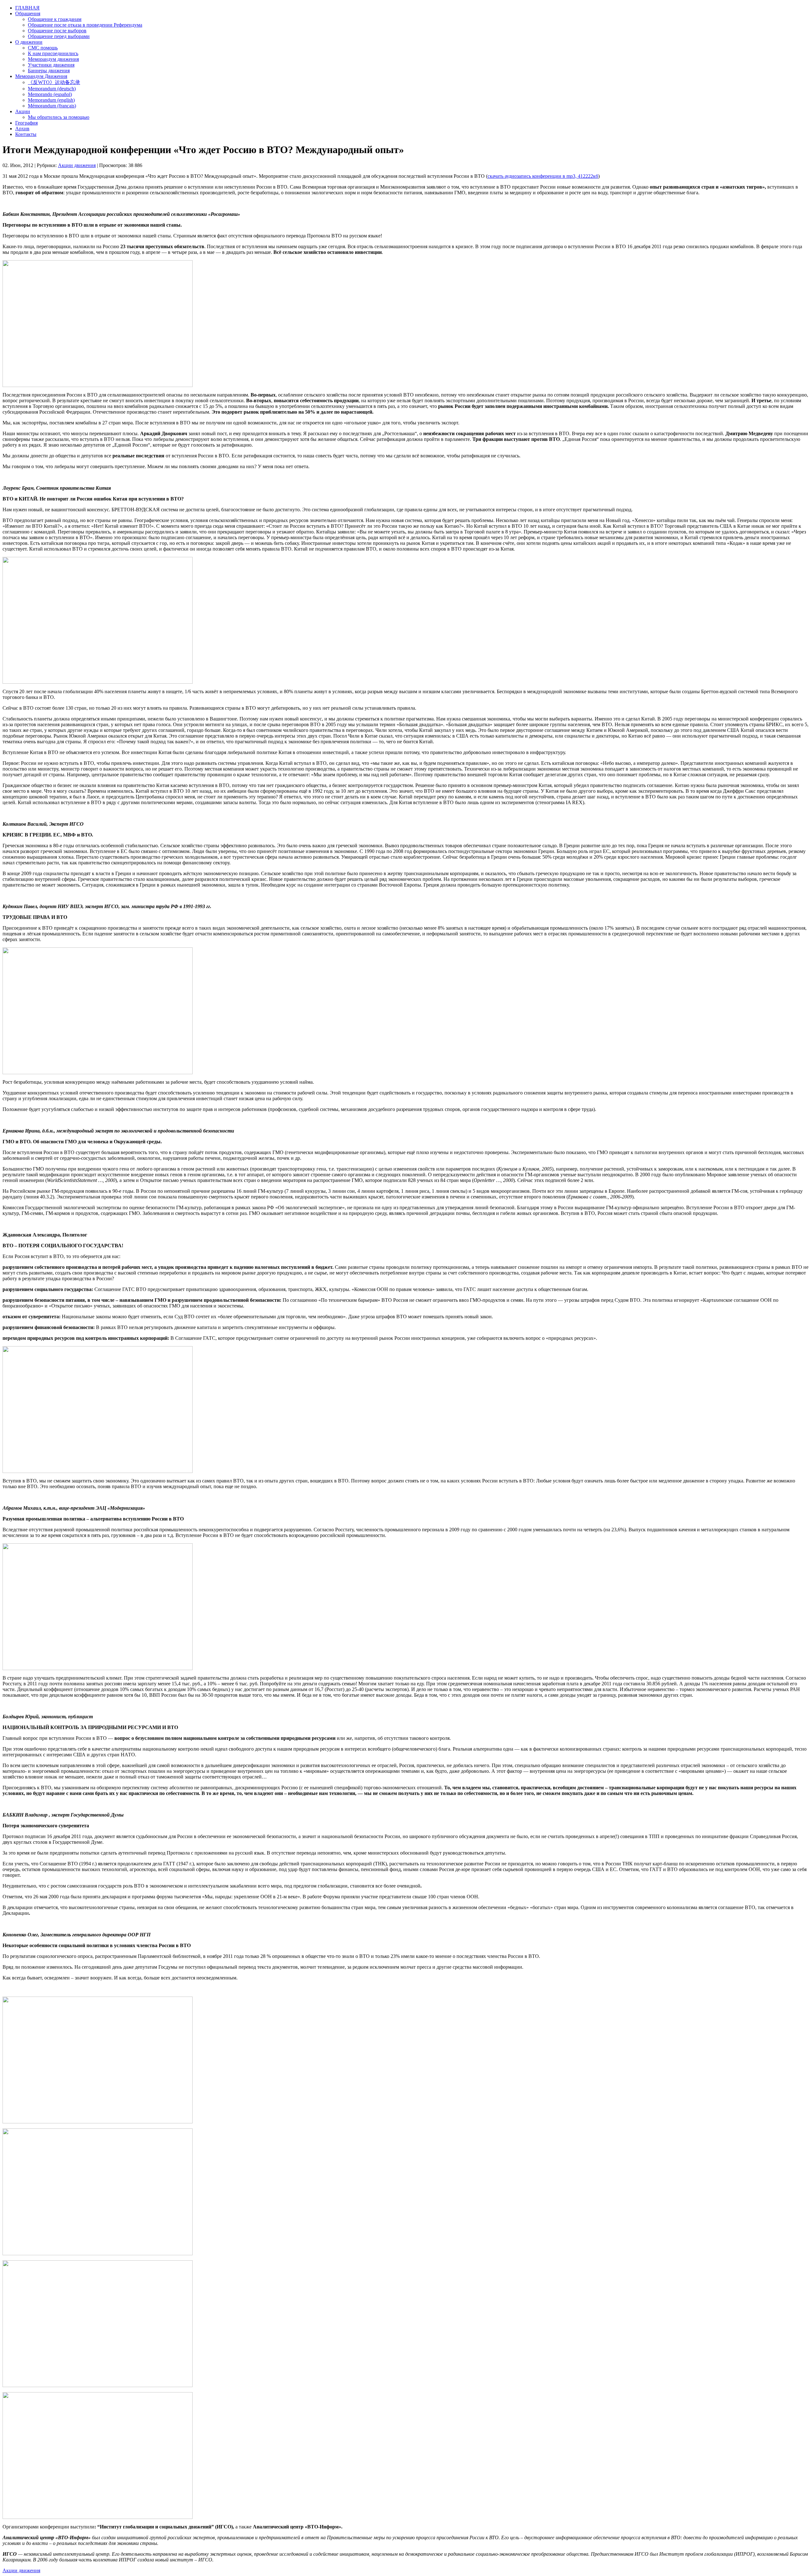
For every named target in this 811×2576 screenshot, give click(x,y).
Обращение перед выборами (59, 36)
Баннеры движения (49, 71)
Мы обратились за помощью (59, 117)
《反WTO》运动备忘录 (54, 82)
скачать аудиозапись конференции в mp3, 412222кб (543, 176)
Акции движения (77, 165)
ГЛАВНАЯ (27, 8)
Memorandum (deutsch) (52, 89)
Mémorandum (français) (52, 106)
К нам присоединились (53, 53)
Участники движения (51, 65)
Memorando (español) (50, 94)
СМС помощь (43, 48)
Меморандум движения (53, 59)
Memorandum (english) (51, 100)
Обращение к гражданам (55, 19)
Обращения (28, 13)
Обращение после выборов (57, 31)
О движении (29, 42)
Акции (23, 111)
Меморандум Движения (41, 76)
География (26, 123)
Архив (22, 129)
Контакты (26, 134)
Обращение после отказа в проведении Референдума (85, 25)
